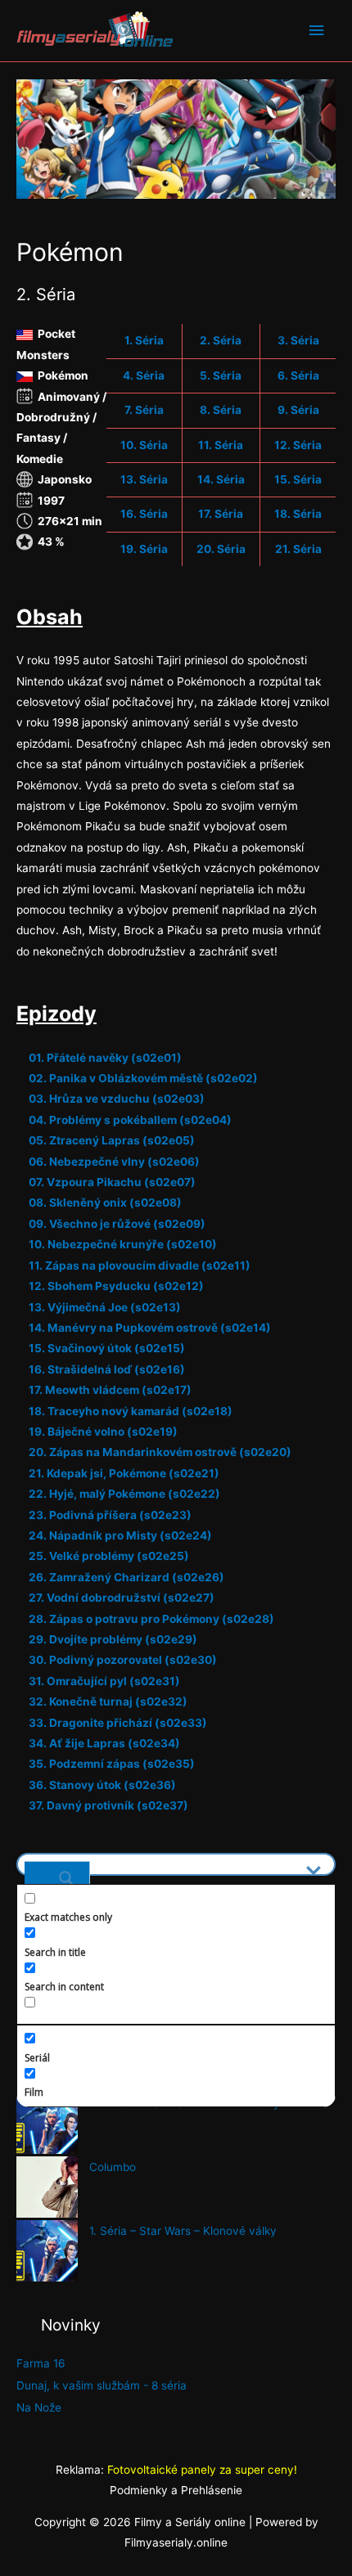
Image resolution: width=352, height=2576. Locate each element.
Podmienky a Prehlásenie (176, 2490)
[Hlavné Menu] (317, 31)
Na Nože (39, 2407)
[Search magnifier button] (57, 1872)
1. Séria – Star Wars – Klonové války (183, 2231)
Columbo (113, 2167)
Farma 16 (41, 2363)
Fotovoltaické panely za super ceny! (202, 2470)
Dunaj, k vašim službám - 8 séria (102, 2385)
